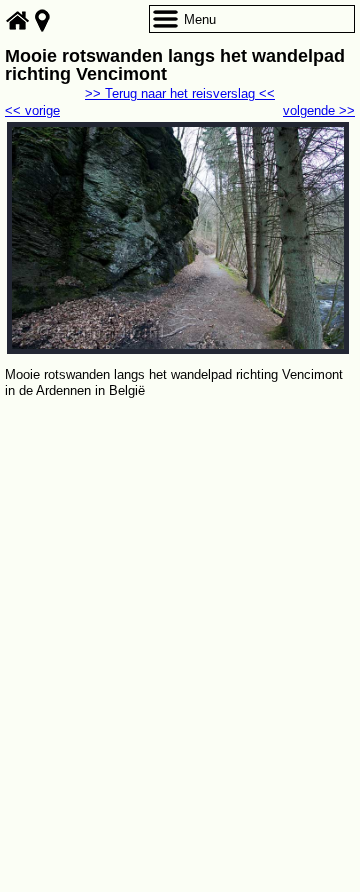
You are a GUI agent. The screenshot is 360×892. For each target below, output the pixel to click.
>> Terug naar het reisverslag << (180, 93)
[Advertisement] (180, 592)
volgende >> (319, 110)
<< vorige (32, 110)
